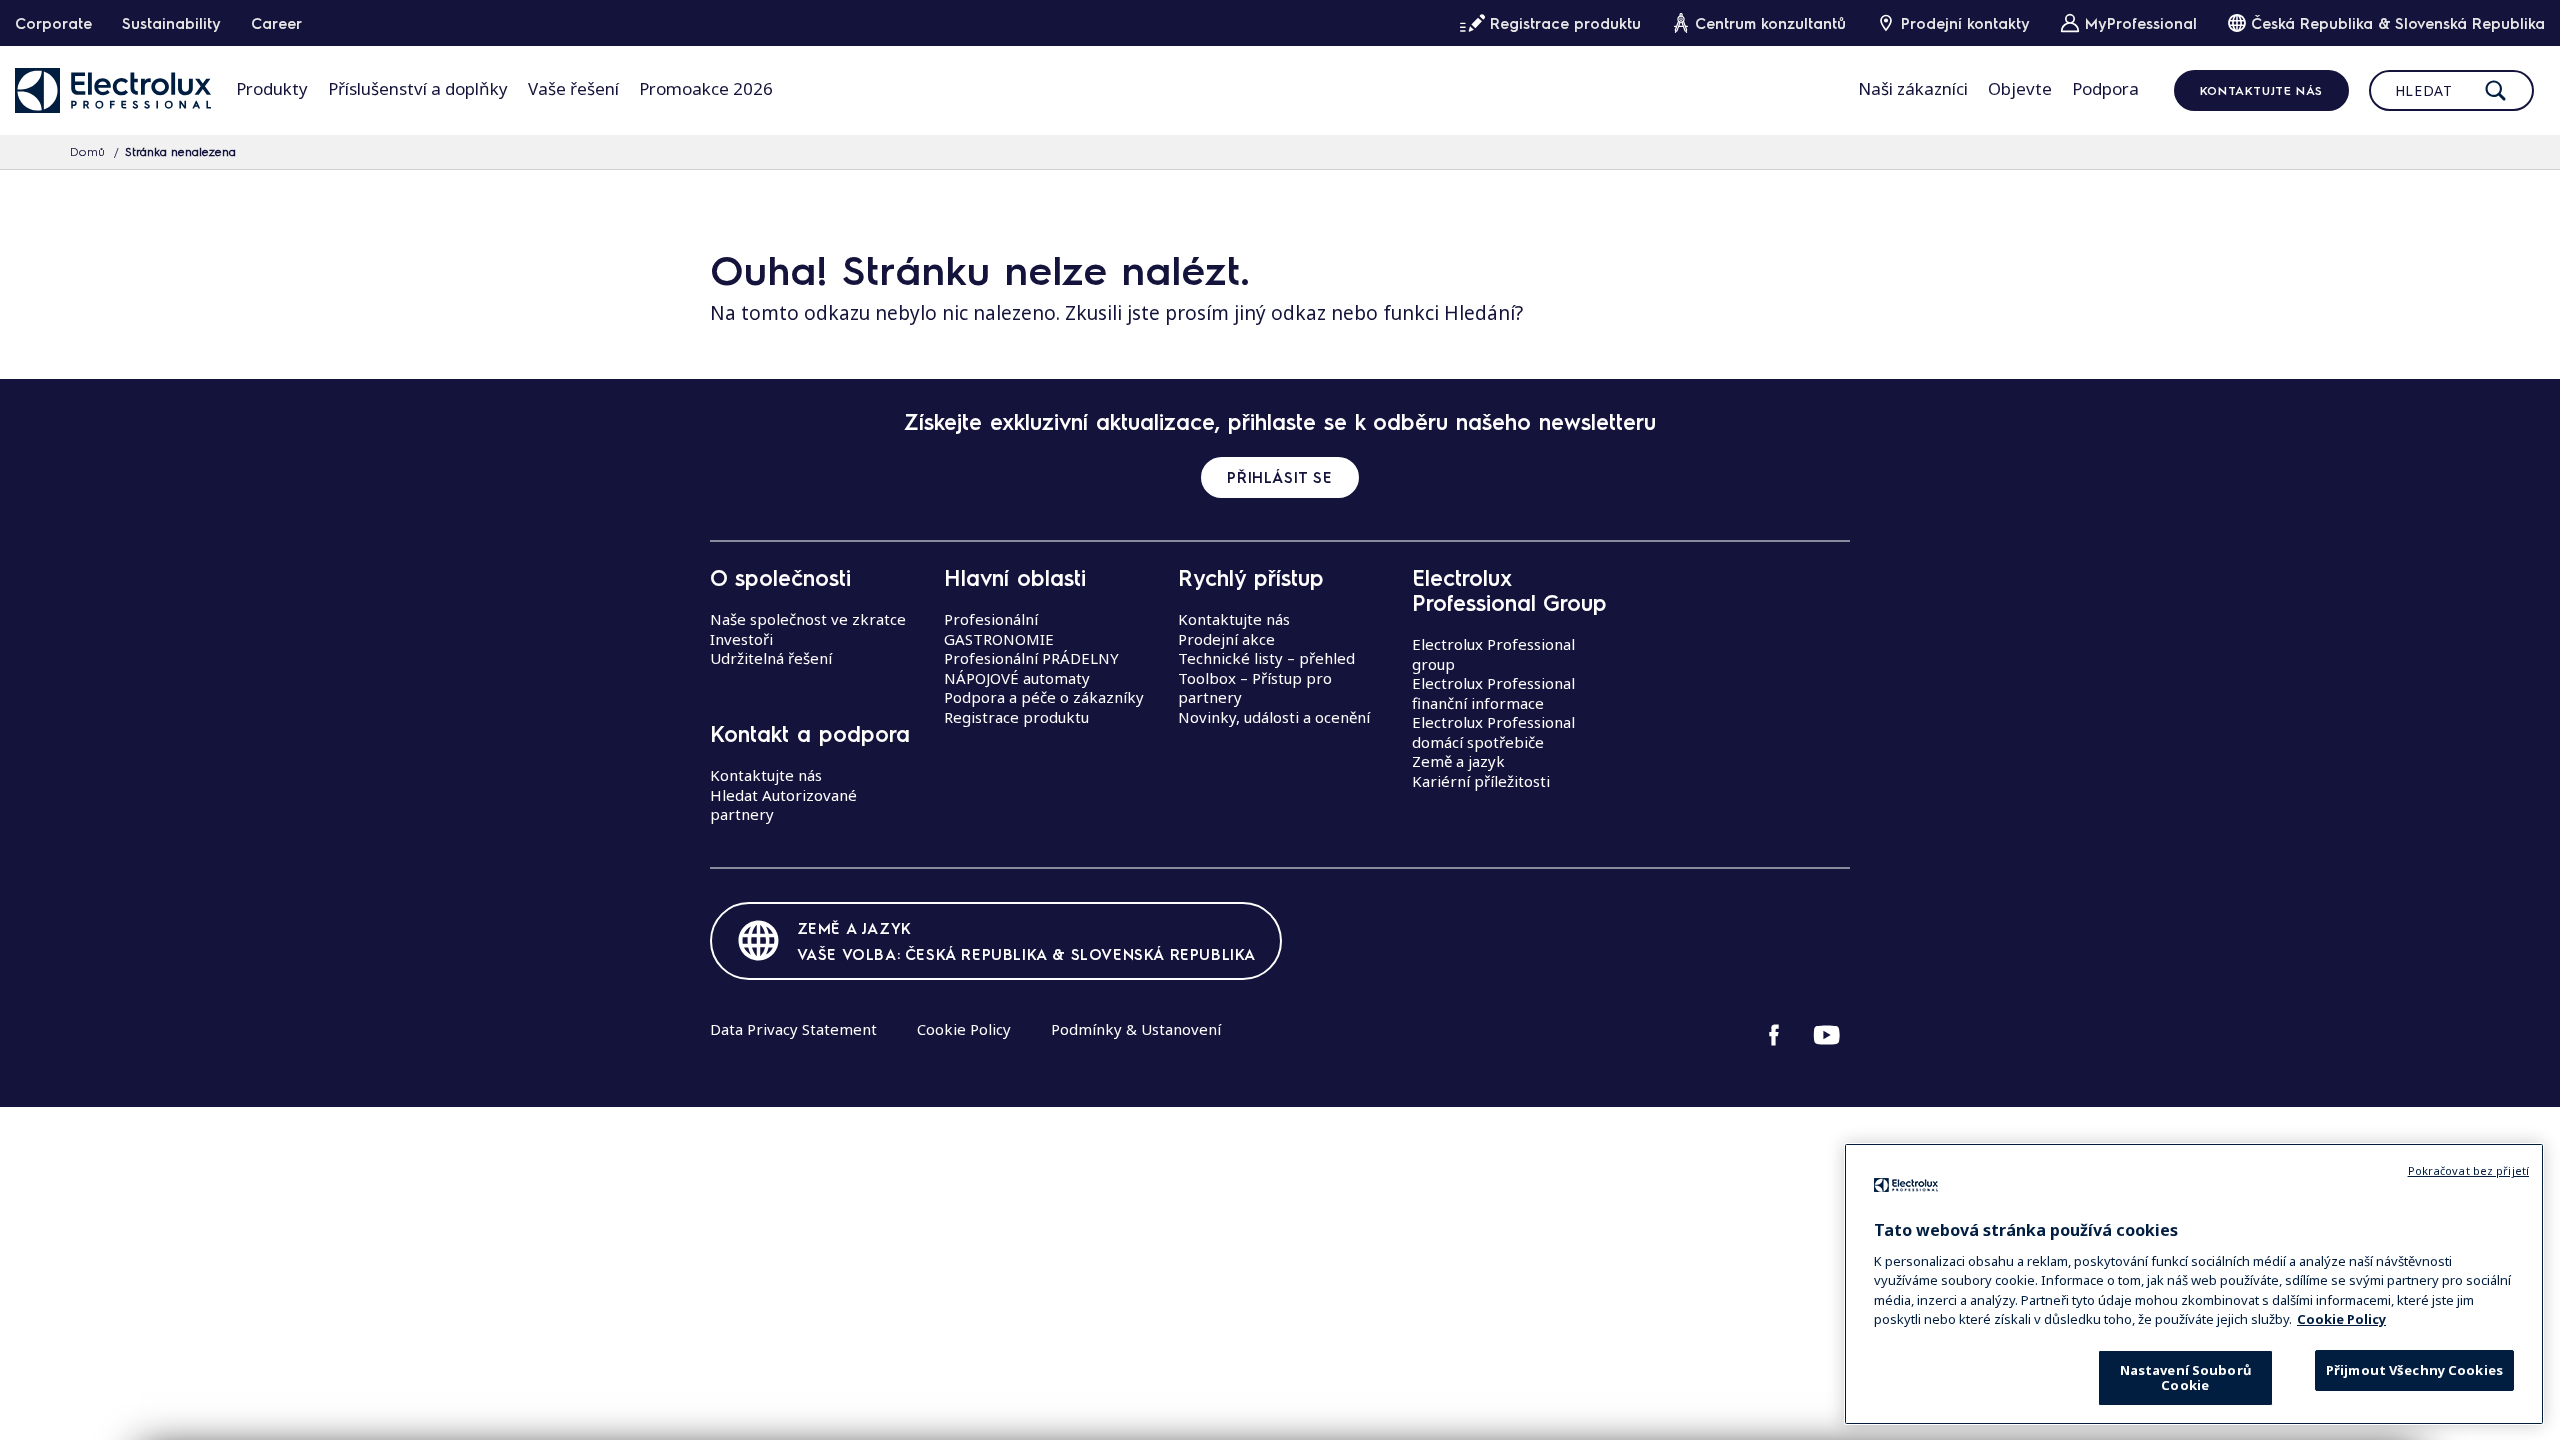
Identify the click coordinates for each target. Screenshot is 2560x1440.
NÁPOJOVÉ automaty (1017, 678)
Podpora (2105, 88)
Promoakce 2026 (706, 88)
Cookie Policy (964, 1029)
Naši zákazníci (1913, 88)
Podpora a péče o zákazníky (1044, 697)
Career (276, 23)
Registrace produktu (1016, 717)
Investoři (741, 639)
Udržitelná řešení (771, 658)
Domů (87, 151)
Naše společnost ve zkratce (808, 619)
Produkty (272, 88)
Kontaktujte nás (2261, 90)
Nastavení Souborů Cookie (2185, 1377)
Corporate (53, 23)
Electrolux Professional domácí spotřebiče (1493, 732)
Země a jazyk (1458, 761)
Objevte (2020, 88)
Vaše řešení (573, 88)
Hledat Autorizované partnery (783, 805)
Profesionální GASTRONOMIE (999, 629)
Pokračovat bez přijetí (2468, 1170)
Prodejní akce (1226, 639)
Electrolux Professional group (1493, 654)
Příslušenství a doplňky (418, 88)
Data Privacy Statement (793, 1029)
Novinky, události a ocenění (1274, 717)
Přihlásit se (1279, 477)
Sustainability (171, 23)
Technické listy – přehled (1266, 658)
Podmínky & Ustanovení (1136, 1029)
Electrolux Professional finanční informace (1493, 693)
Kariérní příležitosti (1481, 781)
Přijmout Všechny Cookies (2414, 1370)
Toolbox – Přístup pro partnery (1255, 688)
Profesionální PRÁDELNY (1031, 658)
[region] (2194, 1284)
